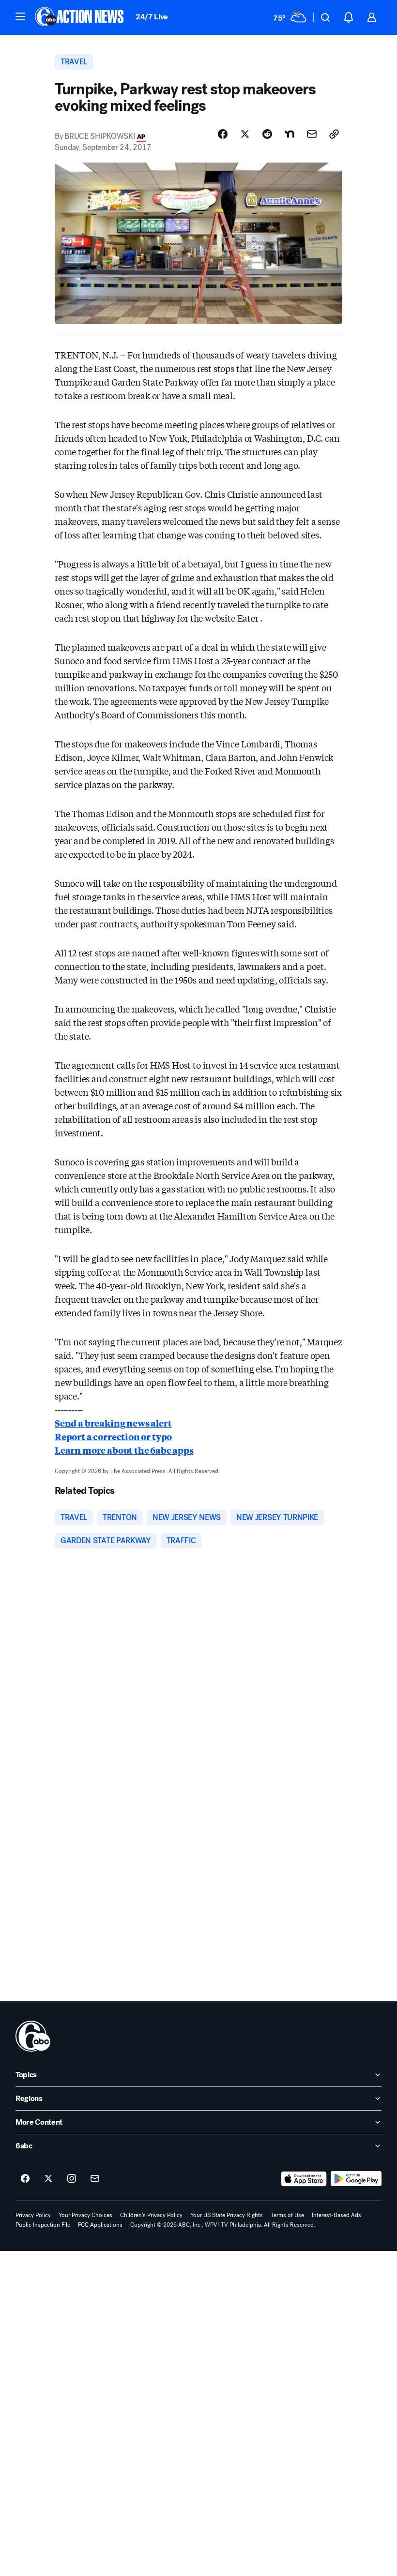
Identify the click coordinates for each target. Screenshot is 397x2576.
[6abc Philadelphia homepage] (80, 17)
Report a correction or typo (113, 1436)
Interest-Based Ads (336, 2215)
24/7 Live (152, 17)
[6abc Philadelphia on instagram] (72, 2179)
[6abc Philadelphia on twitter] (48, 2179)
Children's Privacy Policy (151, 2215)
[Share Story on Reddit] (267, 134)
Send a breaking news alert (113, 1423)
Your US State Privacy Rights (227, 2215)
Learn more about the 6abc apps (124, 1450)
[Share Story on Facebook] (223, 134)
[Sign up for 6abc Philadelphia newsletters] (95, 2179)
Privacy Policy (33, 2215)
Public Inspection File (43, 2225)
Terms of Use (287, 2215)
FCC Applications (100, 2225)
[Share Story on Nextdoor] (290, 134)
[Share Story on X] (245, 134)
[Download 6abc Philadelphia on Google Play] (356, 2179)
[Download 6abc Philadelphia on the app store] (304, 2179)
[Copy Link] (334, 134)
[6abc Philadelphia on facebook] (25, 2179)
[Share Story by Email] (312, 134)
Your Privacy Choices (85, 2215)
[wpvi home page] (33, 2036)
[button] (20, 16)
